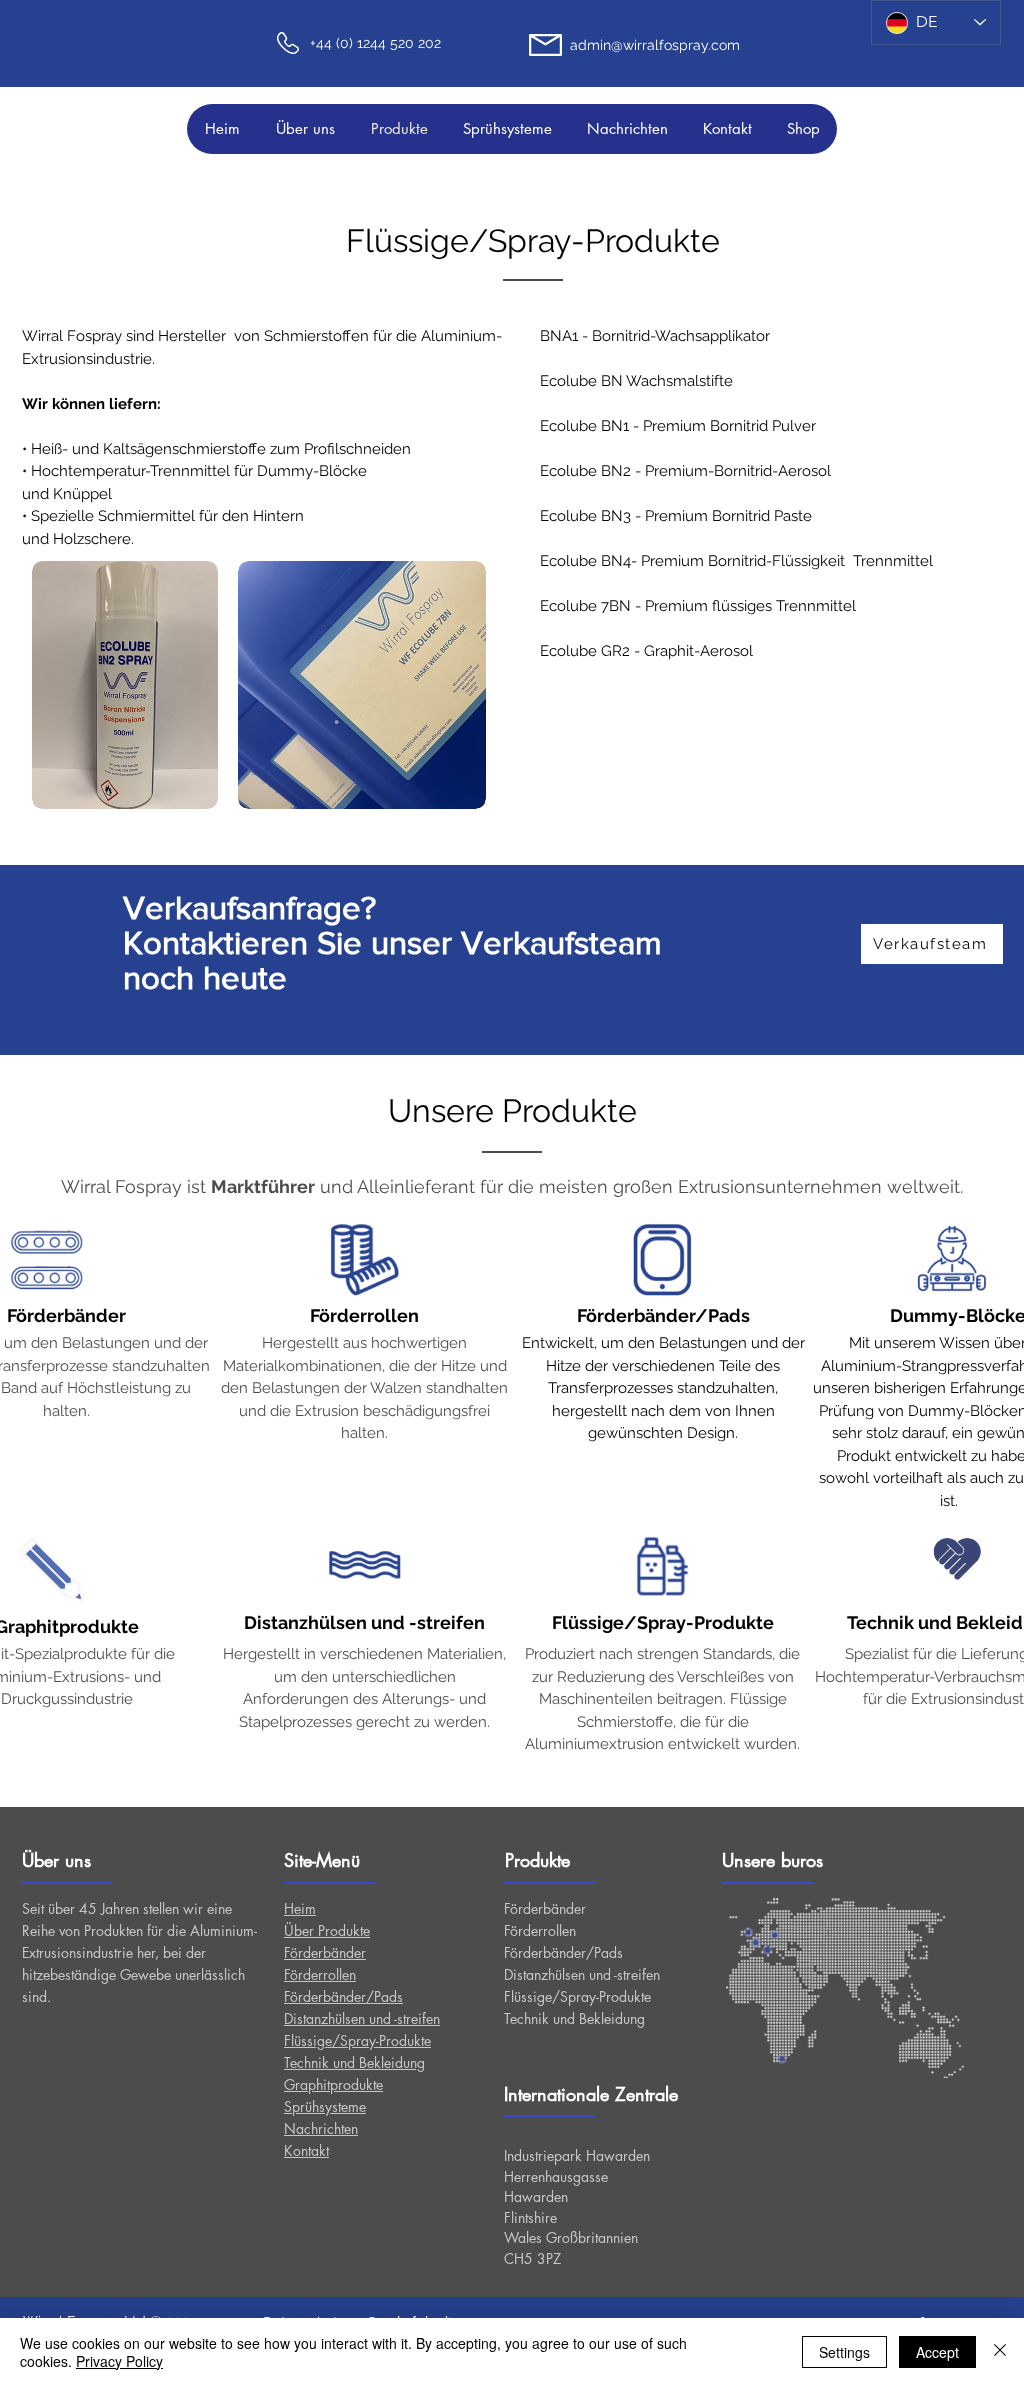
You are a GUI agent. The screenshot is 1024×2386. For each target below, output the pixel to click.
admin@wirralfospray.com (655, 45)
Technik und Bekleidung (574, 2018)
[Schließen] (1000, 2352)
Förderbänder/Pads (563, 1952)
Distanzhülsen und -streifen (582, 1974)
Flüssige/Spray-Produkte (577, 1996)
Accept (937, 2352)
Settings (844, 2352)
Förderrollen (540, 1930)
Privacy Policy (119, 2361)
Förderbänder (545, 1908)
